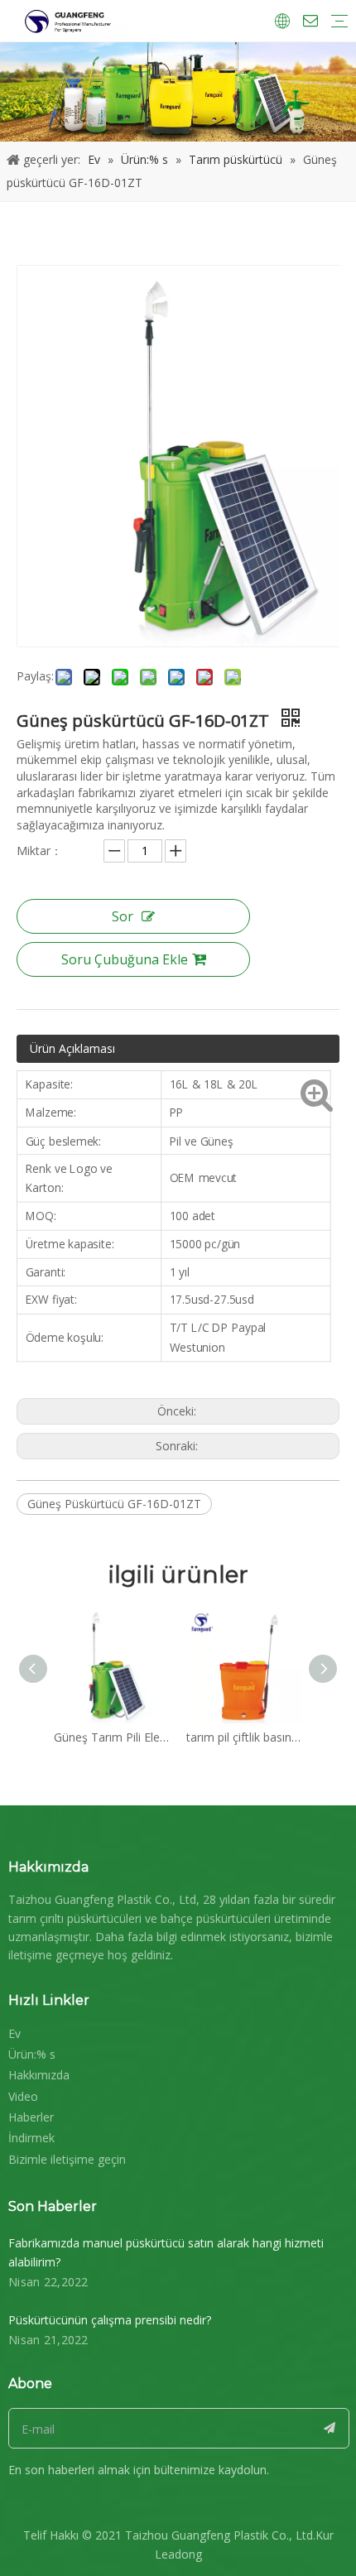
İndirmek (31, 2138)
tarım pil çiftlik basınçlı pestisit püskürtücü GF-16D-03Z (244, 1737)
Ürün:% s (32, 2054)
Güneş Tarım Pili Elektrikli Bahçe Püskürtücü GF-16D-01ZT (112, 1737)
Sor (123, 916)
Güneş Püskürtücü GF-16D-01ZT (114, 1504)
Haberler (31, 2117)
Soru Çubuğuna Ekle (125, 959)
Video (23, 2096)
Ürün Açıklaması (72, 1048)
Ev (14, 2033)
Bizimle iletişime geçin (67, 2159)
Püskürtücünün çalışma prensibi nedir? (110, 2320)
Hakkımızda (39, 2075)
